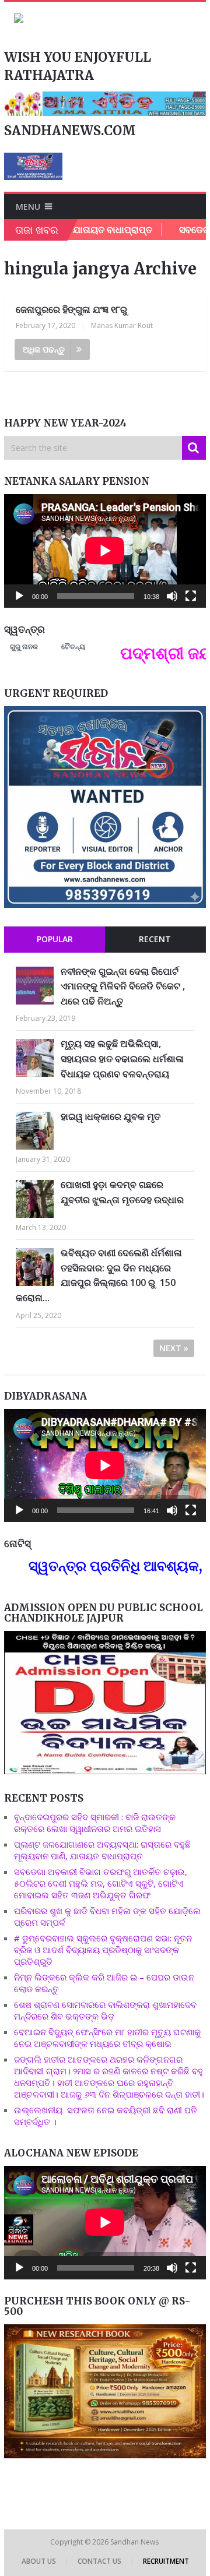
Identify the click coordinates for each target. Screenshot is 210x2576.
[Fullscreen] (191, 596)
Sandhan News (135, 2542)
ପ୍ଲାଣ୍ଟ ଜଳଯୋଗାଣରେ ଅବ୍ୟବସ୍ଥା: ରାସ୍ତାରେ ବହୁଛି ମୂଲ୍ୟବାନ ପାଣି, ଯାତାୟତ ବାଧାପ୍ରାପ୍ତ (102, 1850)
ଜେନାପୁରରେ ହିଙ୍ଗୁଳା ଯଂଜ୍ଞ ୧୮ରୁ (71, 309)
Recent (155, 939)
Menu (28, 207)
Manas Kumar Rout (122, 325)
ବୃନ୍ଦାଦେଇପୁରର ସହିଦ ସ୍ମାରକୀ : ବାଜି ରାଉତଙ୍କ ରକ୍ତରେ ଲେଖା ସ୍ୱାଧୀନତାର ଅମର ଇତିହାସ (95, 1823)
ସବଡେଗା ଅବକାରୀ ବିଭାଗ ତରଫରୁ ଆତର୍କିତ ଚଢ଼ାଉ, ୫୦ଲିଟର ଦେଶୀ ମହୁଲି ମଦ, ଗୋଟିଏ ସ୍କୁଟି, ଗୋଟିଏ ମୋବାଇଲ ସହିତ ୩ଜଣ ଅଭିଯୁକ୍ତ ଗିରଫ (101, 1883)
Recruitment (166, 2561)
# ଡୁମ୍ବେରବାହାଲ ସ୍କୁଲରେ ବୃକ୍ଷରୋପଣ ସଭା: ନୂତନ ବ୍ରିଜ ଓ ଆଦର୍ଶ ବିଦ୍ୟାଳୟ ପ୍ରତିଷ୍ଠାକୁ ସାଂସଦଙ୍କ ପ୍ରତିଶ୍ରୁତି (103, 1950)
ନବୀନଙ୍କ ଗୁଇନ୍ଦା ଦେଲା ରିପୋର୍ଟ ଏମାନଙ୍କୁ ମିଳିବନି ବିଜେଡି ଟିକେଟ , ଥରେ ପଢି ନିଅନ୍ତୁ (123, 986)
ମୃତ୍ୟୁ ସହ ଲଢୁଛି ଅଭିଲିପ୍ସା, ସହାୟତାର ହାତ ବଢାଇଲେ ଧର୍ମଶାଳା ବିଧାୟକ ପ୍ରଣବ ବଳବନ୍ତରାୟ (122, 1058)
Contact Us (99, 2561)
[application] (105, 551)
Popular (55, 939)
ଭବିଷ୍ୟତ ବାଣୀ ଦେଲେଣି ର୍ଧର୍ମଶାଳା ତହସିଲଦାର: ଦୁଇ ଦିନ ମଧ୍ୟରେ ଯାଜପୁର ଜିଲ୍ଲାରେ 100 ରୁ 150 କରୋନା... (99, 1275)
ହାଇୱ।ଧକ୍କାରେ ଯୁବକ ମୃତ (111, 1116)
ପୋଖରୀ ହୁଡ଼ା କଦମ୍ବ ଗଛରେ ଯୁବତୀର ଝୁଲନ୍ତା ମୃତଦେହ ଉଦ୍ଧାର (122, 1192)
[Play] (19, 596)
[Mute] (172, 596)
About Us (39, 2561)
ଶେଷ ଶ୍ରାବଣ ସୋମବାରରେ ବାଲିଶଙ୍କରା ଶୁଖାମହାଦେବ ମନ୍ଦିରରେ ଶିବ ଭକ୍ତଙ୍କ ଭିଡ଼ (105, 2010)
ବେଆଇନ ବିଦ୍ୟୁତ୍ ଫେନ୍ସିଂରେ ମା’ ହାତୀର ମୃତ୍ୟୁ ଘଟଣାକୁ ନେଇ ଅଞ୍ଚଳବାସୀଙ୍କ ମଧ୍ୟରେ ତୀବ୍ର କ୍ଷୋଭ (107, 2038)
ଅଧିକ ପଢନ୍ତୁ (44, 349)
